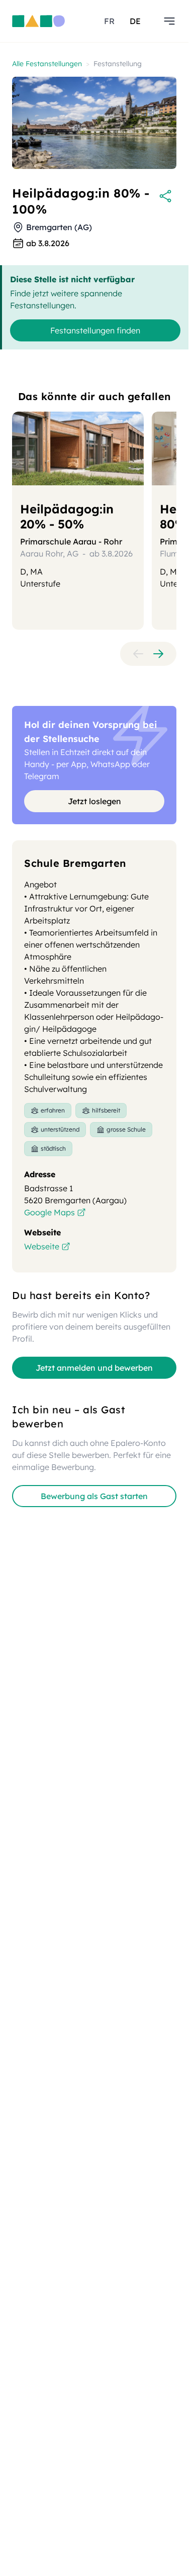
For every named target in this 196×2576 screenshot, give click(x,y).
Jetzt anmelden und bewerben (94, 1368)
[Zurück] (138, 654)
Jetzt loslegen (94, 801)
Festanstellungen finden (95, 330)
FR (109, 21)
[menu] (169, 21)
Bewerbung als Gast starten (94, 1496)
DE (135, 21)
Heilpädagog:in (67, 516)
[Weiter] (158, 654)
